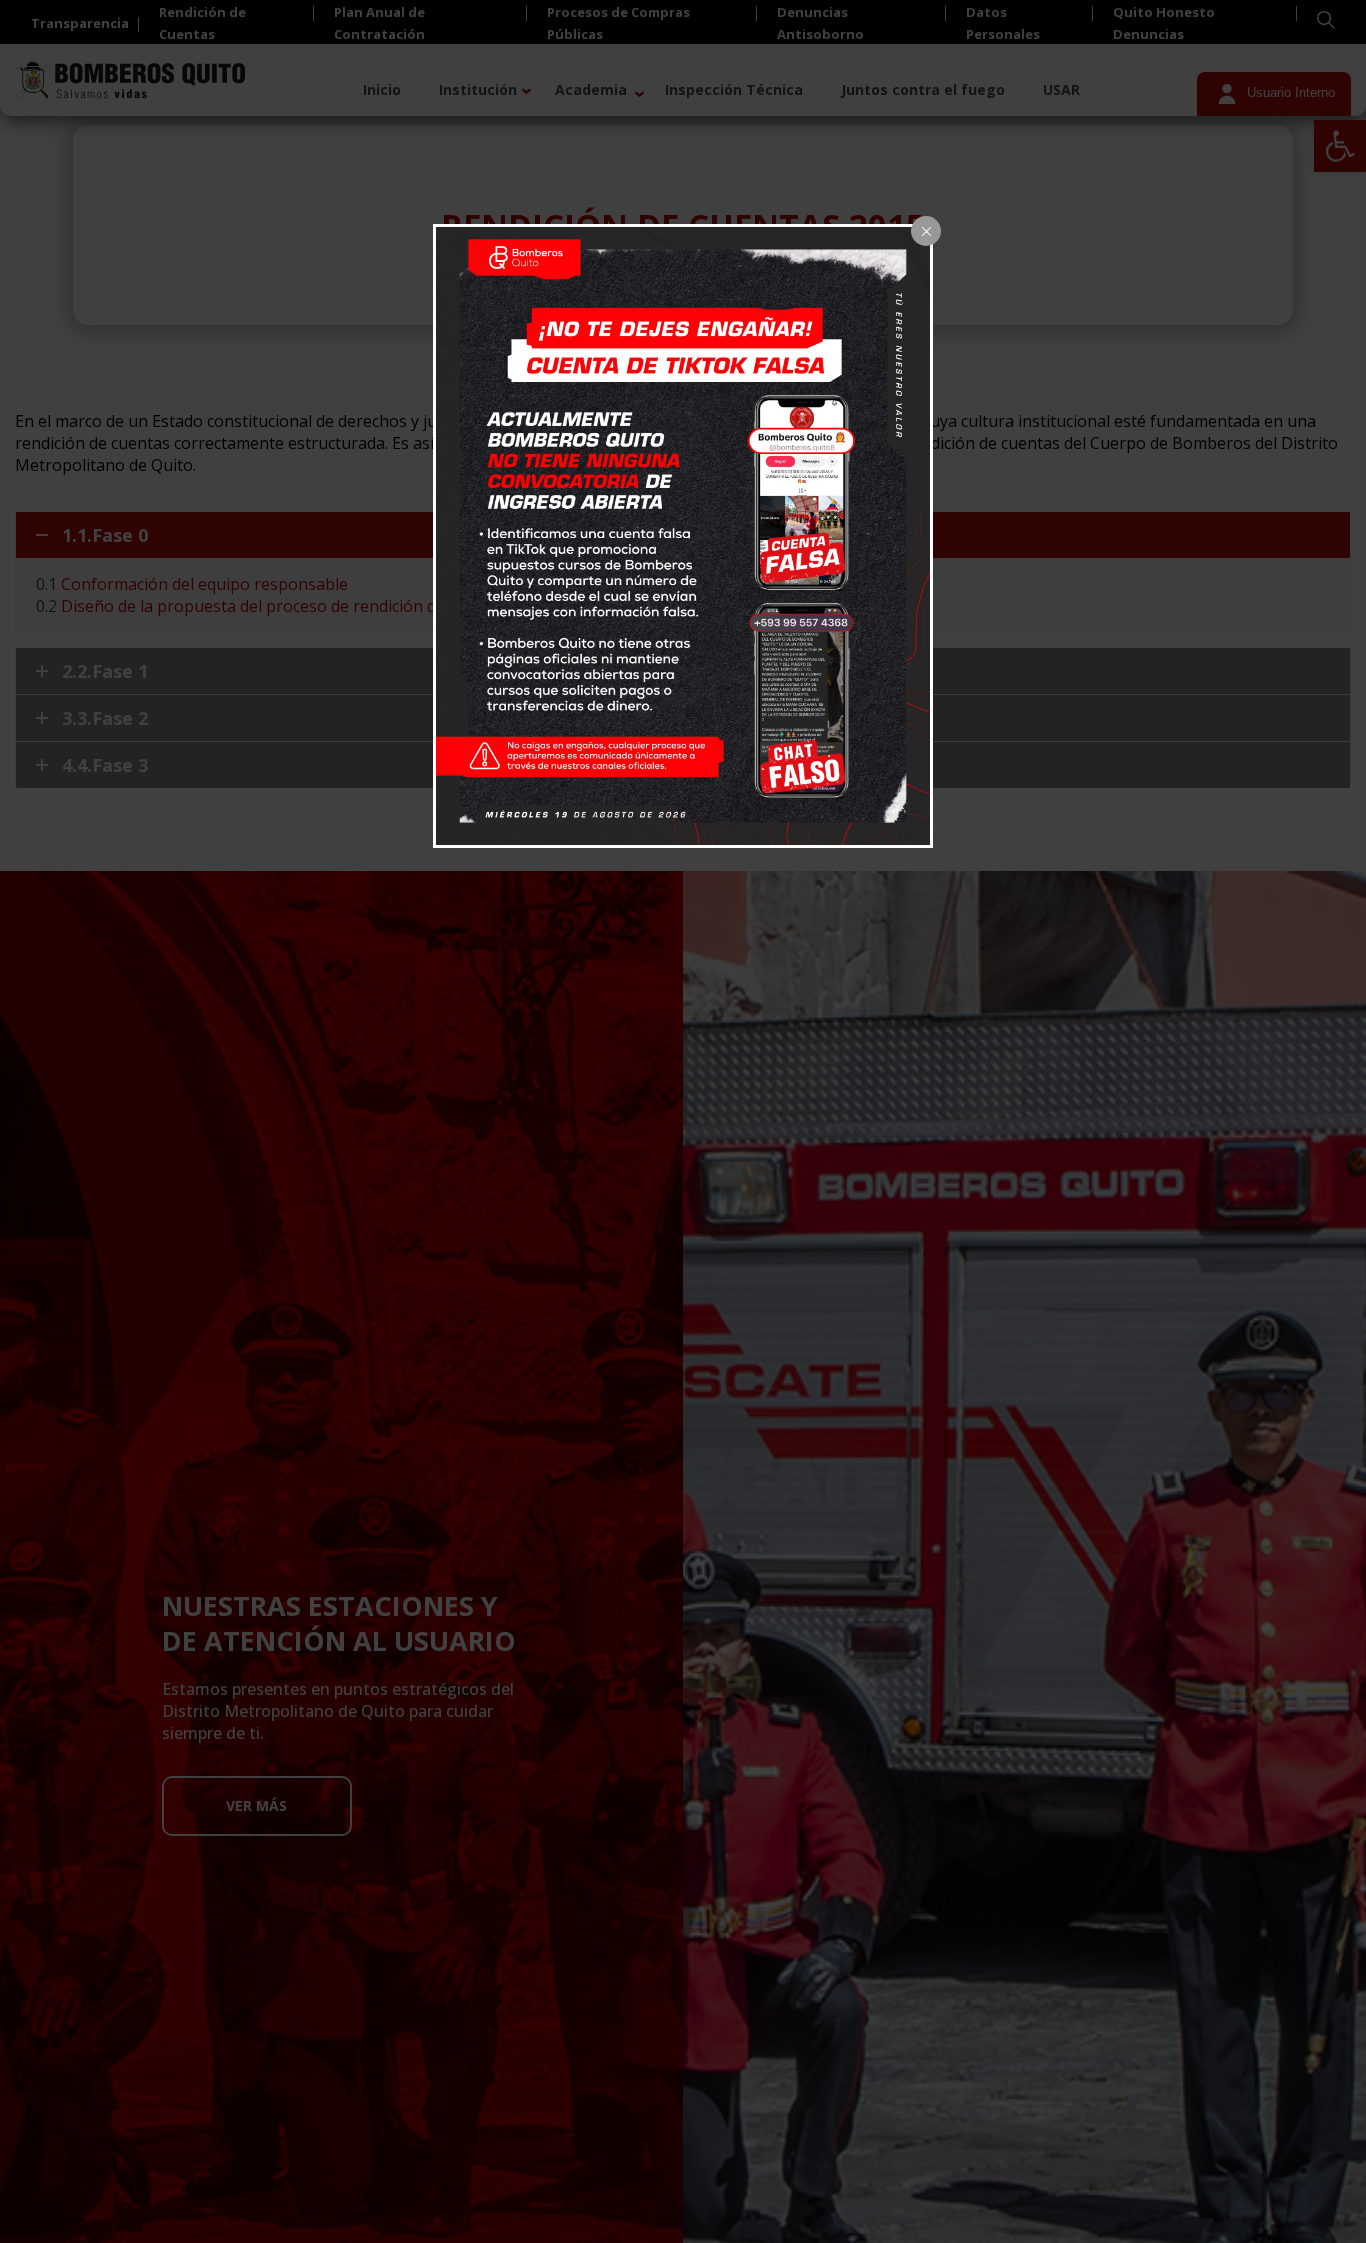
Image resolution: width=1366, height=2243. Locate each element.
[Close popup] (926, 231)
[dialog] (683, 536)
